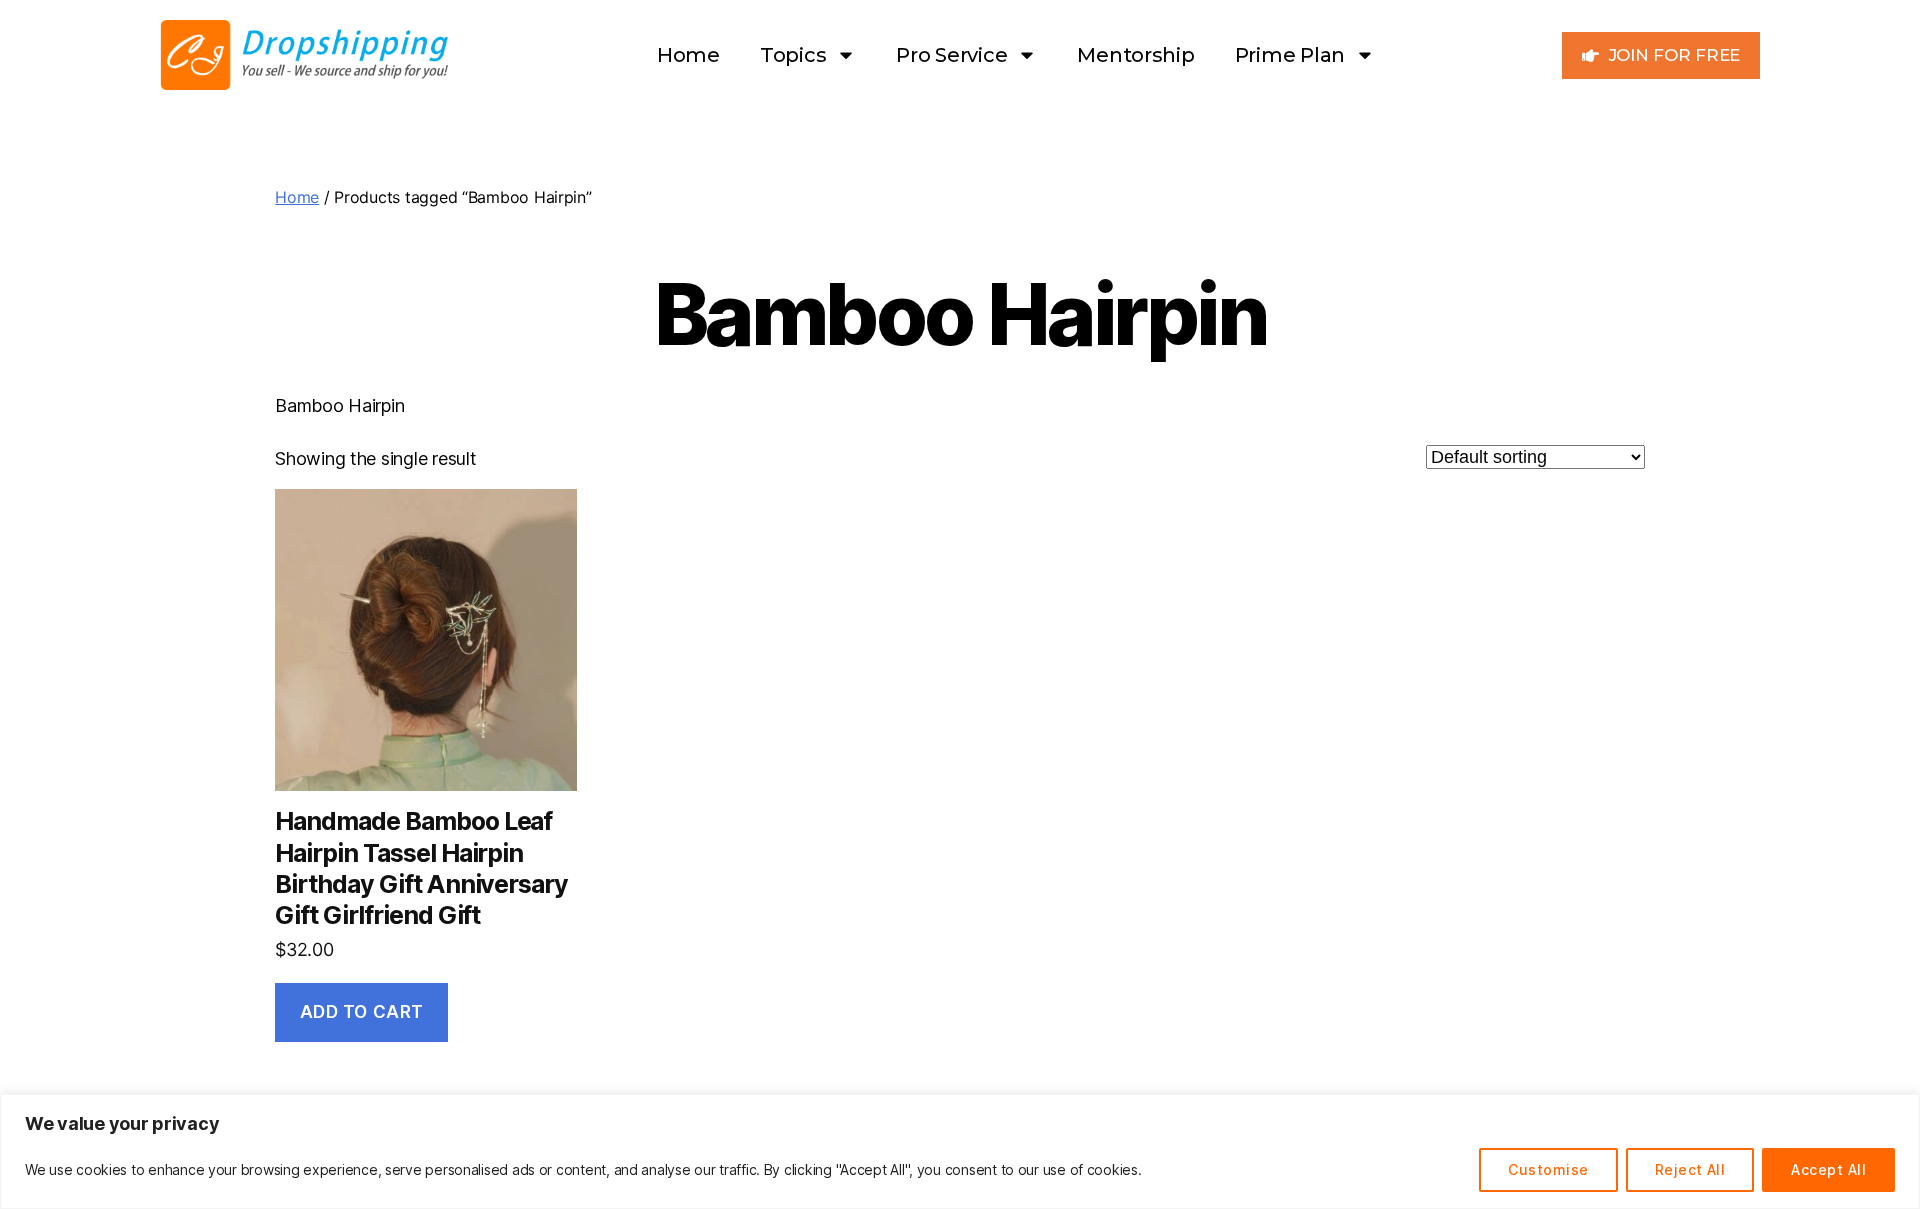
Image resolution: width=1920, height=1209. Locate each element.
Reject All (1690, 1169)
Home (688, 55)
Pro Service (951, 55)
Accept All (1828, 1169)
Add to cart (362, 1012)
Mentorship (1135, 55)
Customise (1548, 1169)
